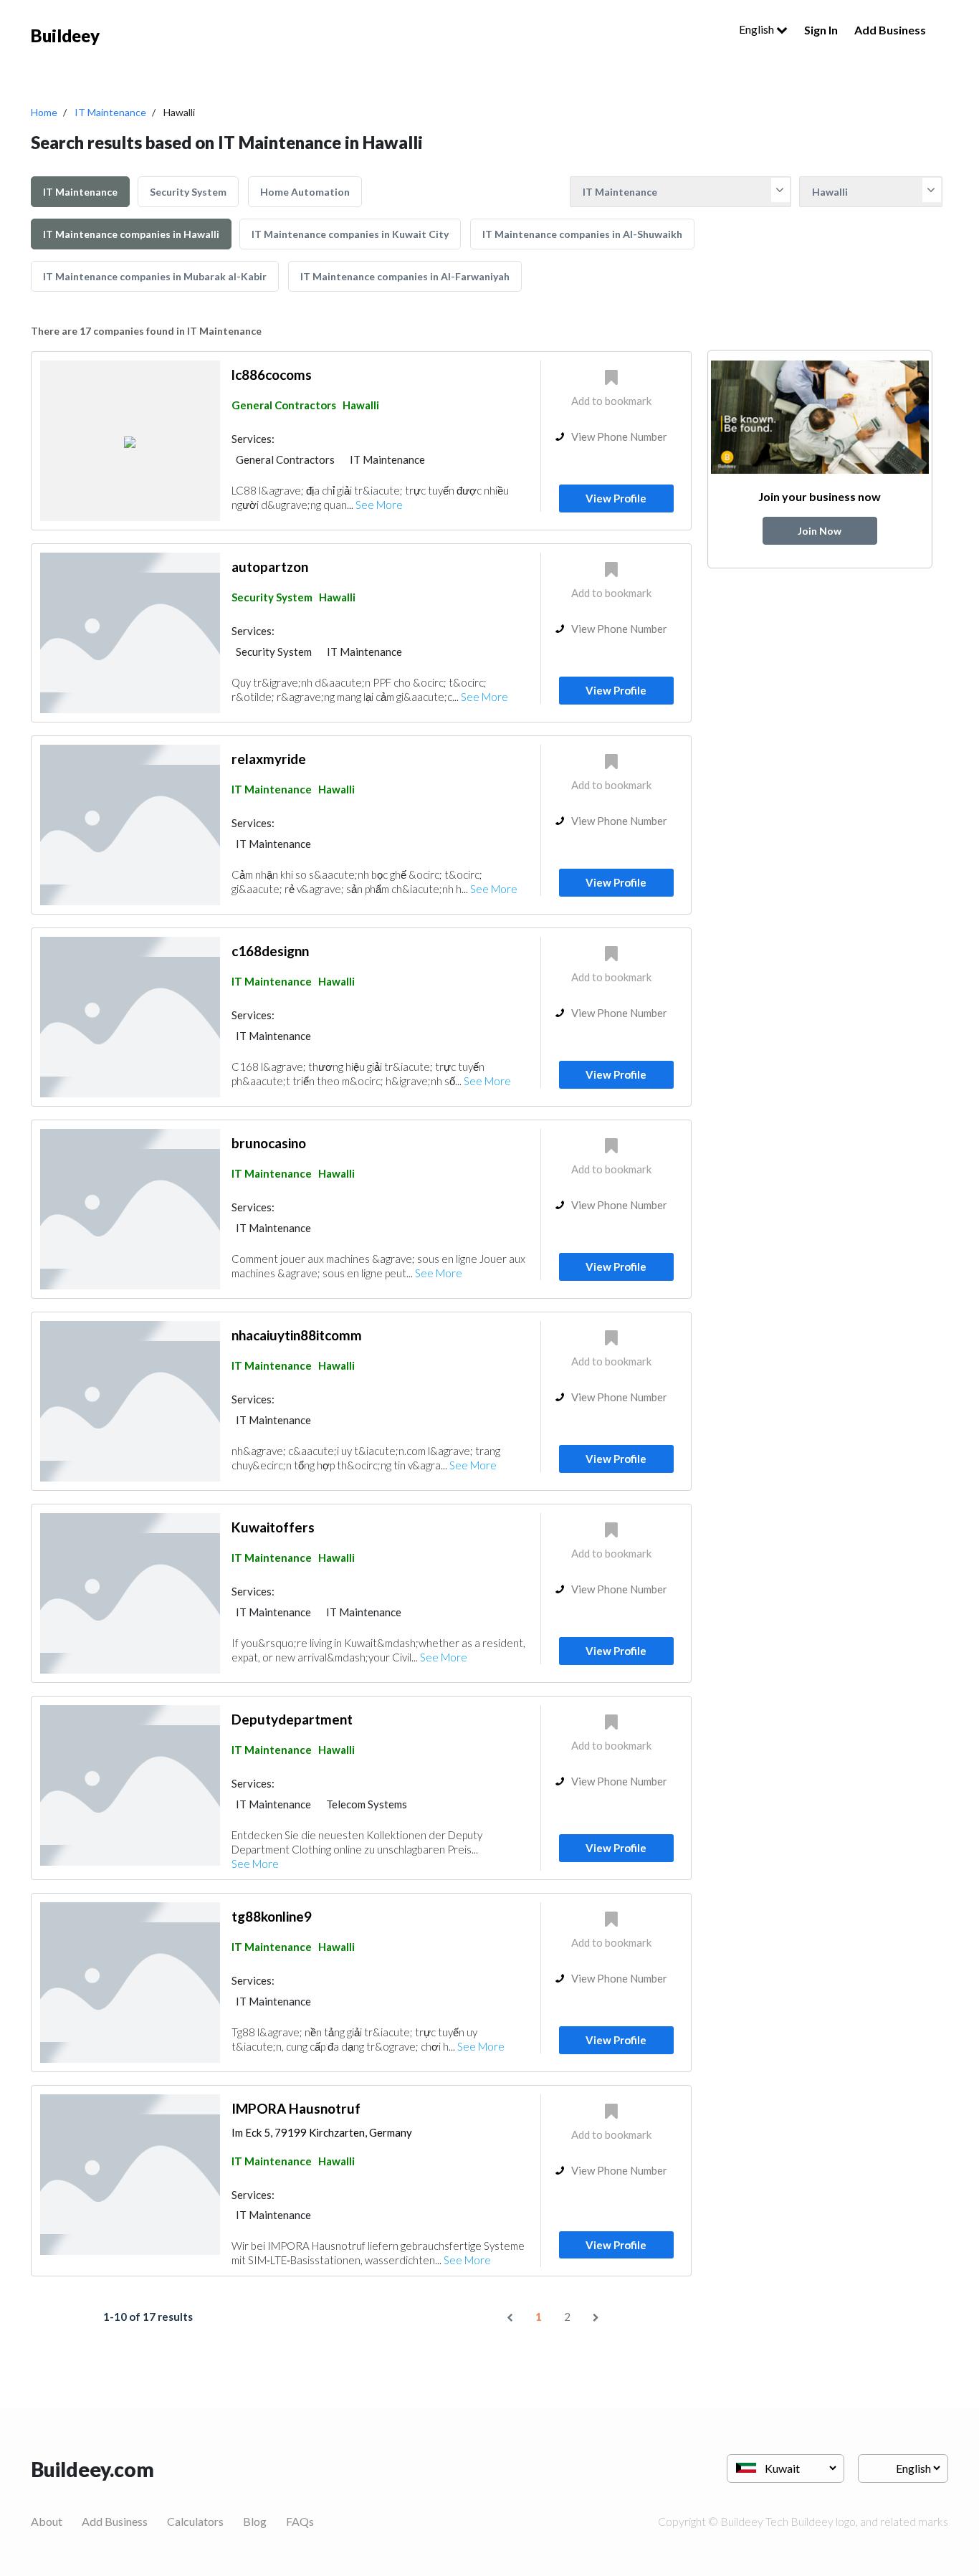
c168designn (270, 951)
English (758, 29)
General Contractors (284, 405)
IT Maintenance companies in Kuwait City (350, 234)
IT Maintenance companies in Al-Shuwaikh (582, 234)
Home (44, 112)
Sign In (821, 30)
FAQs (300, 2521)
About (47, 2521)
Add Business (890, 30)
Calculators (195, 2521)
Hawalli (361, 405)
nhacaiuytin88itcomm (297, 1335)
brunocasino (269, 1143)
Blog (255, 2521)
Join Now (820, 531)
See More (379, 505)
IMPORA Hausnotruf (296, 2108)
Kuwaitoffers (273, 1527)
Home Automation (305, 192)
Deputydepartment (292, 1719)
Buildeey (65, 35)
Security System (188, 192)
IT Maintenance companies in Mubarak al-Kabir (155, 276)
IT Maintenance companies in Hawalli (131, 234)
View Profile (616, 498)
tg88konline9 (272, 1916)
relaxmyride (269, 759)
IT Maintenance (110, 112)
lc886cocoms (272, 375)
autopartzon (270, 567)
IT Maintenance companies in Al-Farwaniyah (405, 276)
